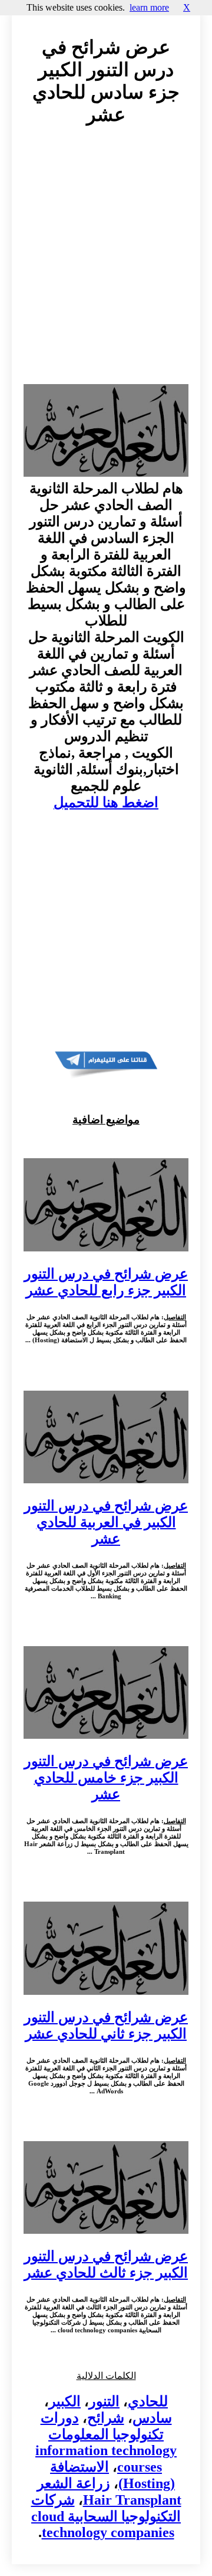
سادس (152, 2418)
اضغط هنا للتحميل (106, 802)
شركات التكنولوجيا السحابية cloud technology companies (106, 2516)
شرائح (106, 2418)
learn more (149, 7)
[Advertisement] (106, 266)
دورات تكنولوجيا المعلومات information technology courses (106, 2442)
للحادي (148, 2401)
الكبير (65, 2401)
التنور (104, 2401)
